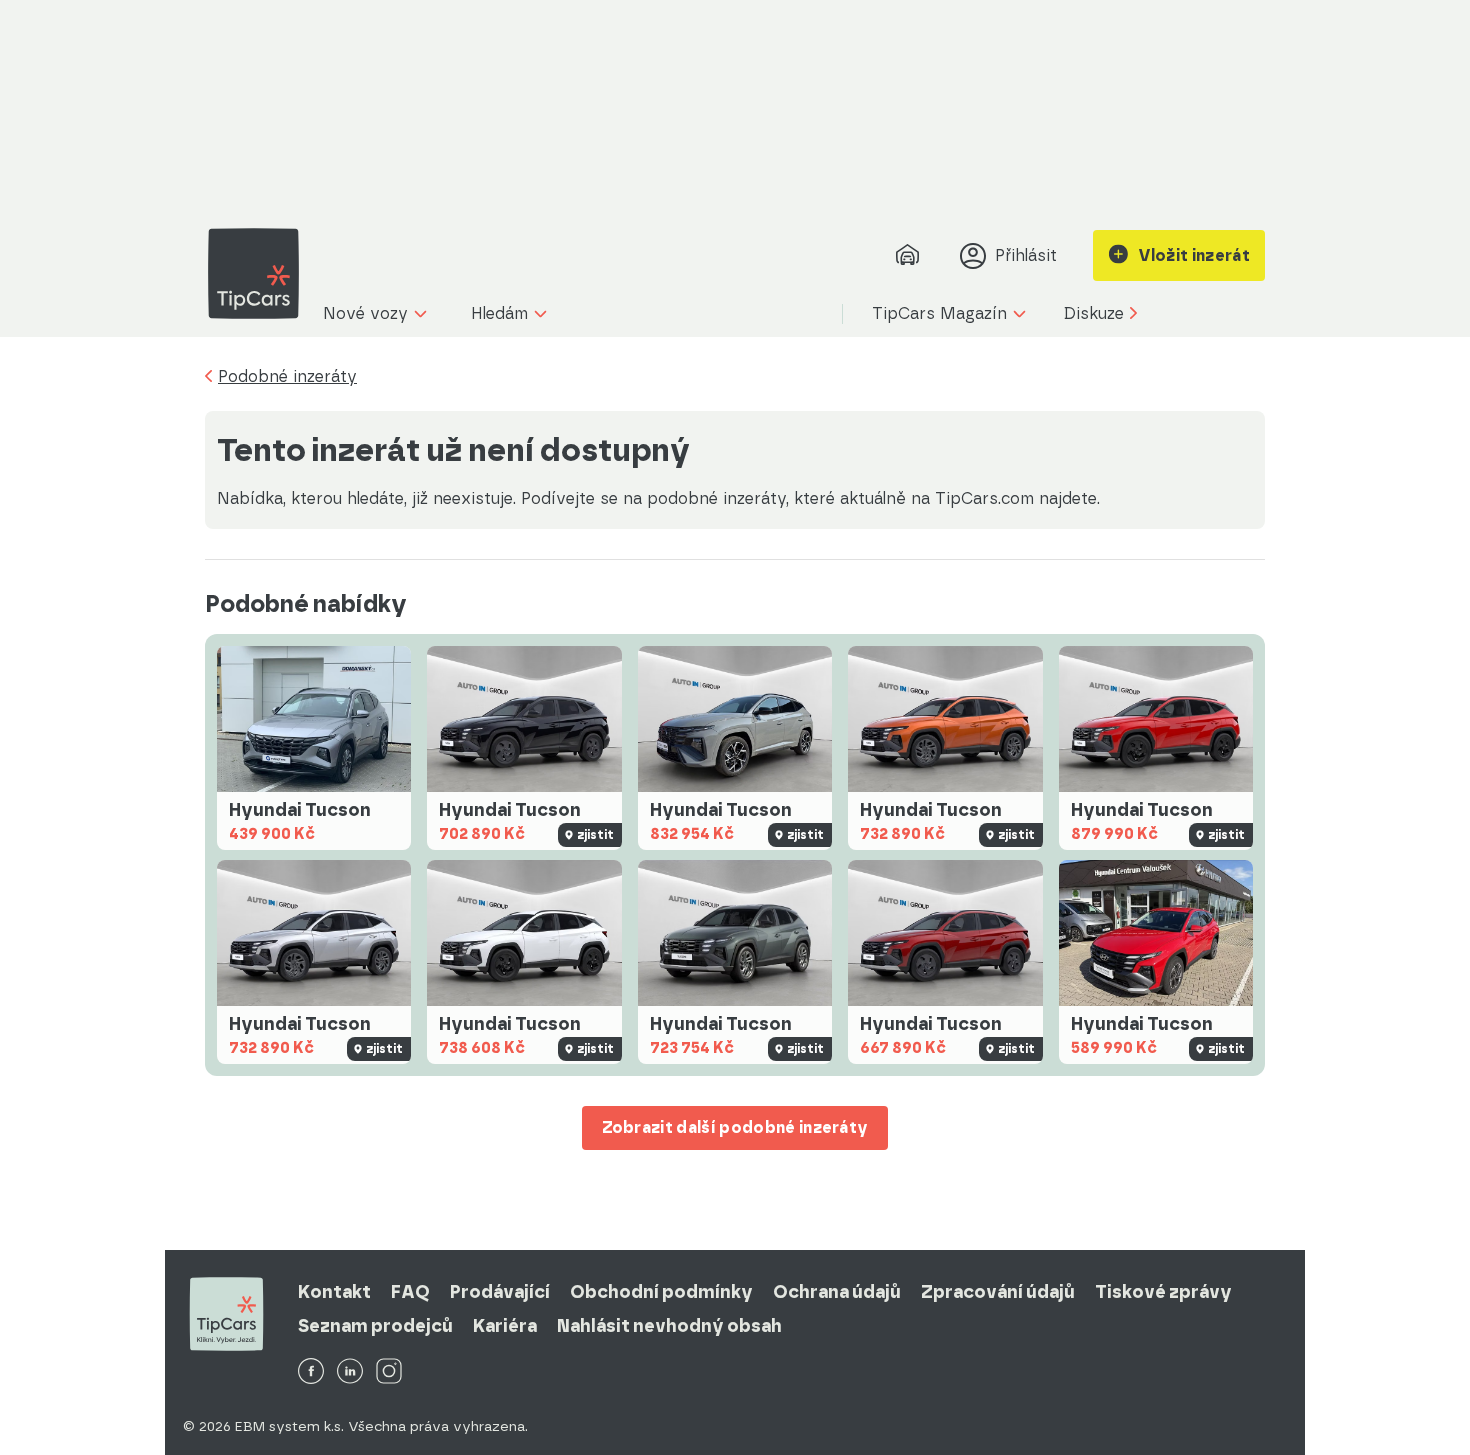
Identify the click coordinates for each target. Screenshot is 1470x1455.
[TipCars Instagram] (389, 1372)
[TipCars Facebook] (311, 1372)
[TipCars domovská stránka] (261, 273)
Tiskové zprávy (1163, 1292)
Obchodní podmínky (661, 1292)
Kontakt (334, 1292)
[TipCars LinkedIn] (350, 1372)
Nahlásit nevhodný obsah (669, 1326)
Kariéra (505, 1326)
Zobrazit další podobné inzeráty (735, 1127)
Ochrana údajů (837, 1292)
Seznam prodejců (375, 1326)
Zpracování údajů (998, 1292)
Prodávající (500, 1292)
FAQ (410, 1292)
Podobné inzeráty (287, 377)
